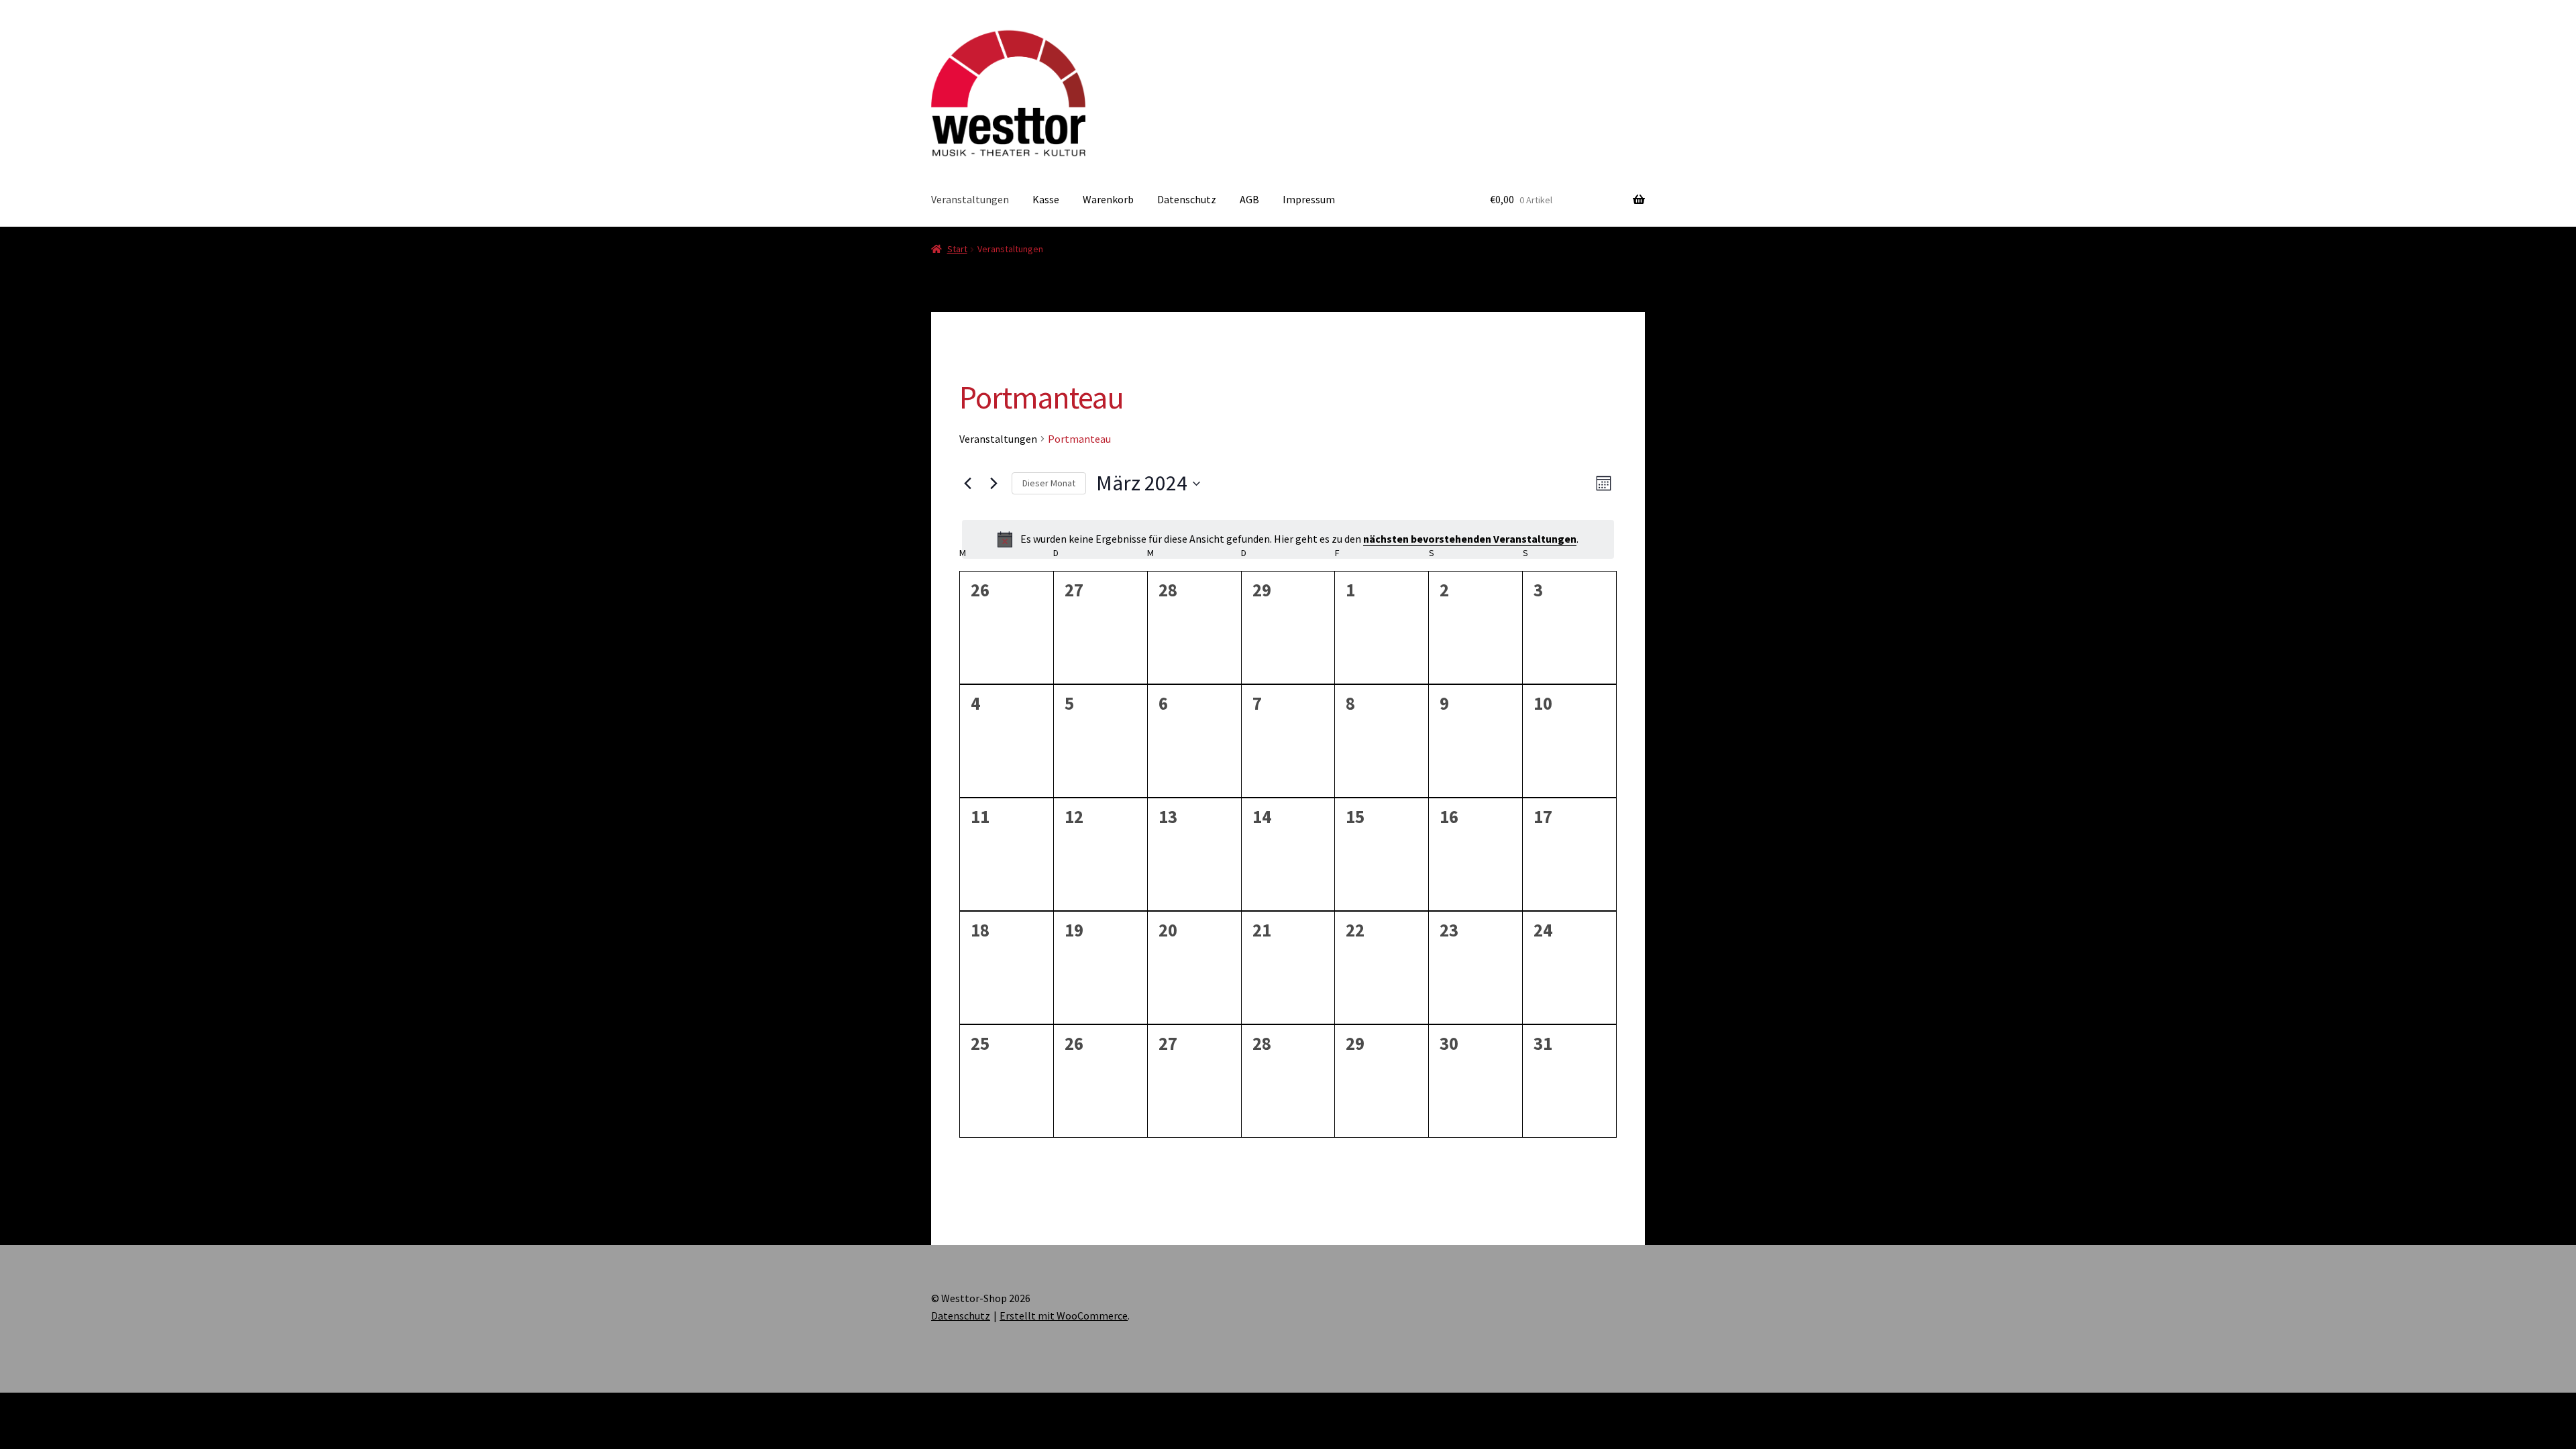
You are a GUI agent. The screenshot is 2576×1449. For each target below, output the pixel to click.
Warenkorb (1108, 199)
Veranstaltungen (970, 199)
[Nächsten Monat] (994, 484)
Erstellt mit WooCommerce (1064, 1316)
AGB (1249, 199)
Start (957, 249)
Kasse (1046, 199)
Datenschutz (1187, 199)
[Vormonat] (967, 484)
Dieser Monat (1049, 483)
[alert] (1288, 539)
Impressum (1309, 199)
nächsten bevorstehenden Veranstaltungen (1470, 539)
